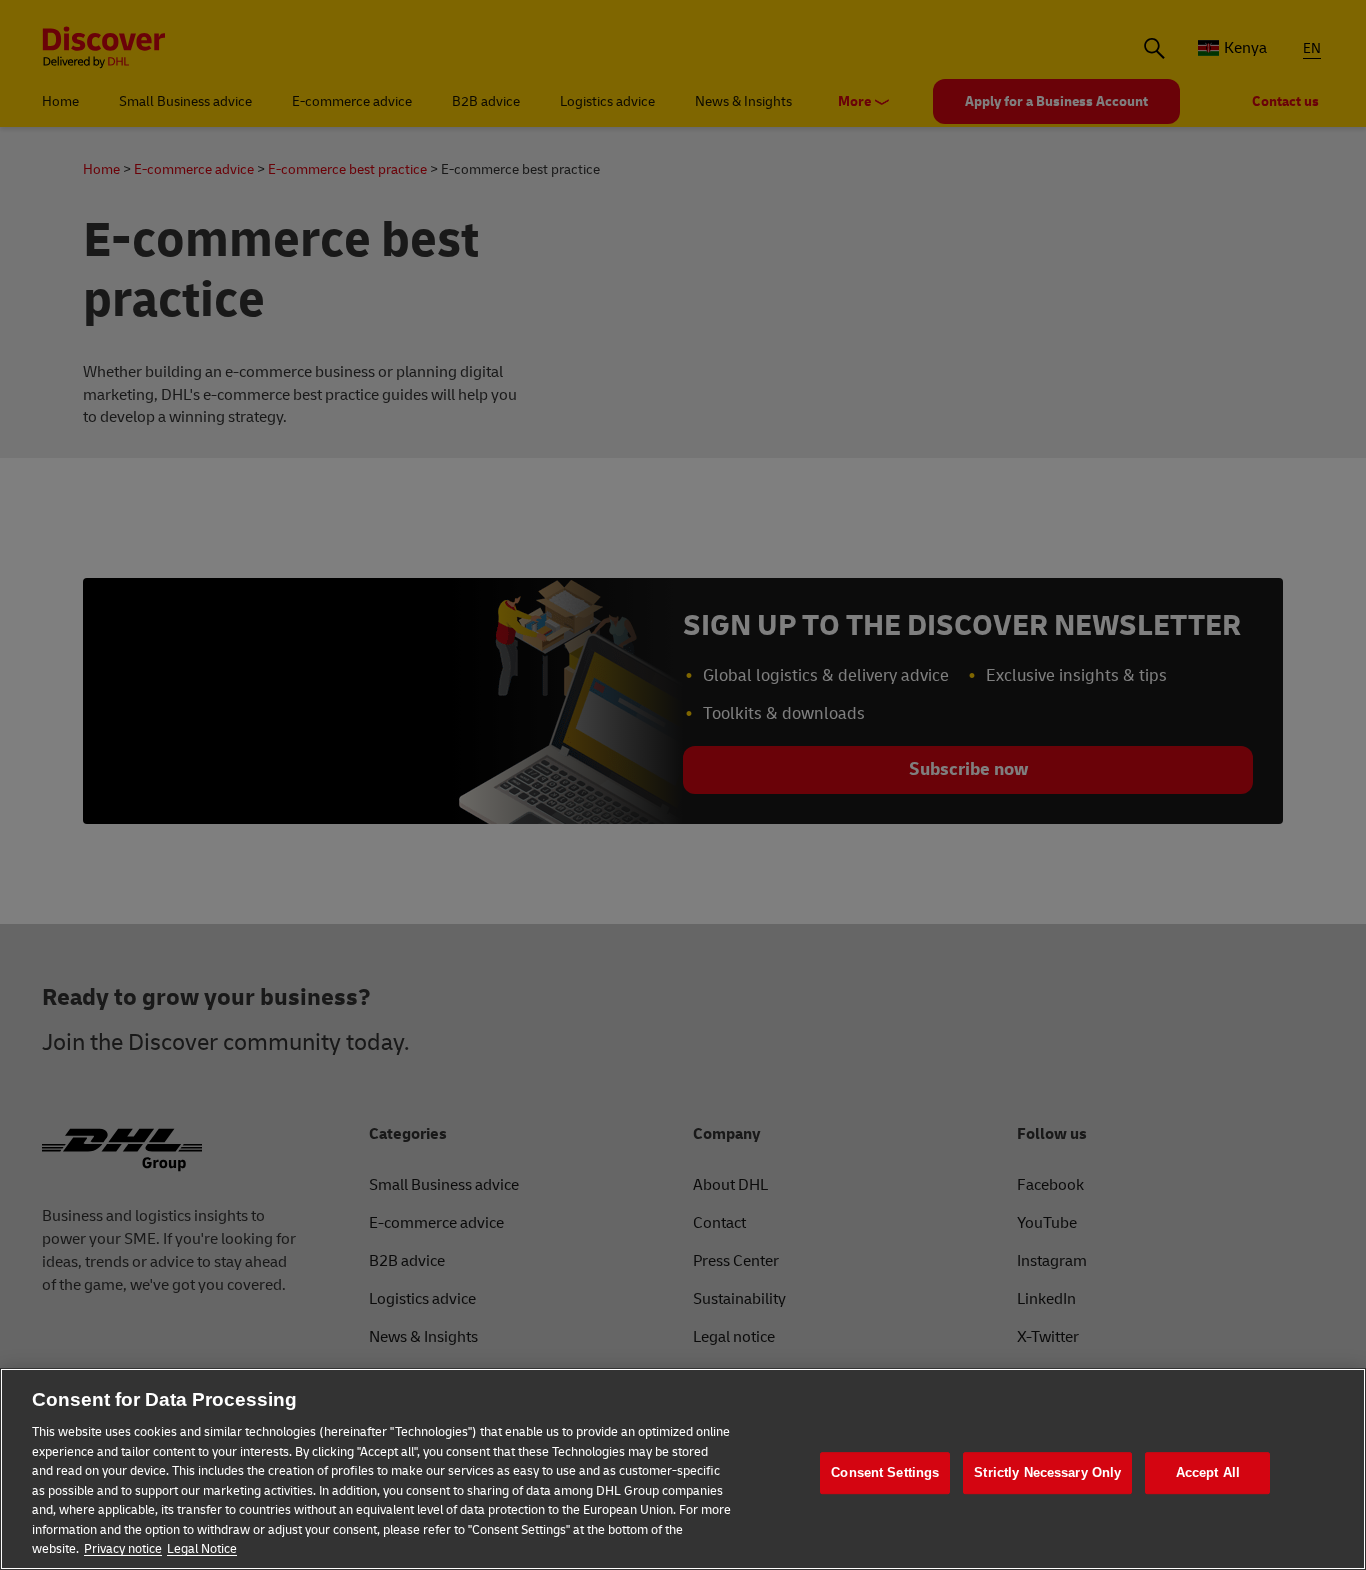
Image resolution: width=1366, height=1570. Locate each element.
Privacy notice (123, 1549)
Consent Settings (885, 1472)
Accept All (1208, 1472)
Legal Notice (202, 1549)
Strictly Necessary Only (1047, 1472)
